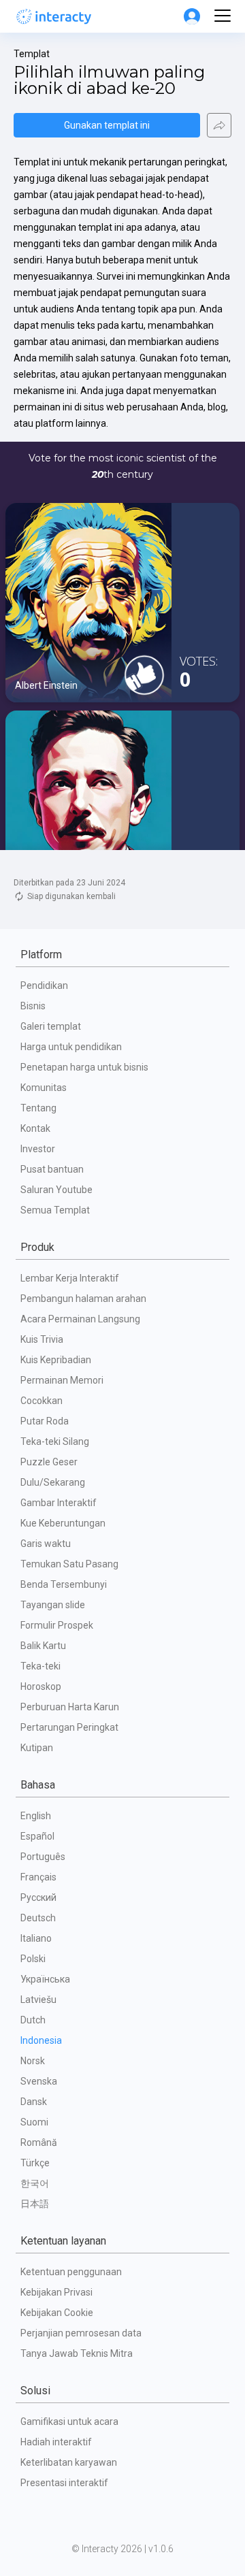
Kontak (35, 1128)
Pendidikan (44, 985)
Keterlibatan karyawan (69, 2462)
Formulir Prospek (57, 1625)
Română (39, 2142)
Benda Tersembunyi (64, 1584)
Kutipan (37, 1748)
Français (38, 1877)
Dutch (33, 2020)
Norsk (33, 2061)
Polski (33, 1959)
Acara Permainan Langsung (80, 1319)
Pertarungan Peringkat (69, 1727)
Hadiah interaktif (56, 2442)
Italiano (36, 1938)
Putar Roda (45, 1421)
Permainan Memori (62, 1380)
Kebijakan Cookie (57, 2313)
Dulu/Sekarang (53, 1482)
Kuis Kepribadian (56, 1360)
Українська (45, 1979)
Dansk (34, 2102)
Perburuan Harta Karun (70, 1707)
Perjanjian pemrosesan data (81, 2333)
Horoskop (41, 1686)
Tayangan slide (53, 1605)
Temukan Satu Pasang (69, 1564)
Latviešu (38, 2000)
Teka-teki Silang (55, 1441)
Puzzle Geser (49, 1462)
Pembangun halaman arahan (83, 1299)
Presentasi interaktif (64, 2483)
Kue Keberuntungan (63, 1523)
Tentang (38, 1108)
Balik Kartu (43, 1646)
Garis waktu (46, 1544)
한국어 (35, 2183)
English (36, 1816)
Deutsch (38, 1918)
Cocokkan (42, 1401)
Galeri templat (51, 1026)
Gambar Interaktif (59, 1503)
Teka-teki (40, 1666)
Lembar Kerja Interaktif (70, 1278)
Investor (38, 1149)
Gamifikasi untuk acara (69, 2422)
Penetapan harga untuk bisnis (84, 1067)
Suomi (34, 2122)
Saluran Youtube (56, 1190)
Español (37, 1836)
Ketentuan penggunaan (71, 2272)
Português (43, 1857)
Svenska (39, 2081)
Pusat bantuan (52, 1169)
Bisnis (33, 1006)
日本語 (35, 2204)
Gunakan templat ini (107, 125)
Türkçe (35, 2163)
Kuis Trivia (42, 1339)
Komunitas (44, 1088)
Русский (38, 1897)
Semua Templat (55, 1210)
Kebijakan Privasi (56, 2292)
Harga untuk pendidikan (71, 1047)
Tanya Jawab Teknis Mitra (77, 2353)
